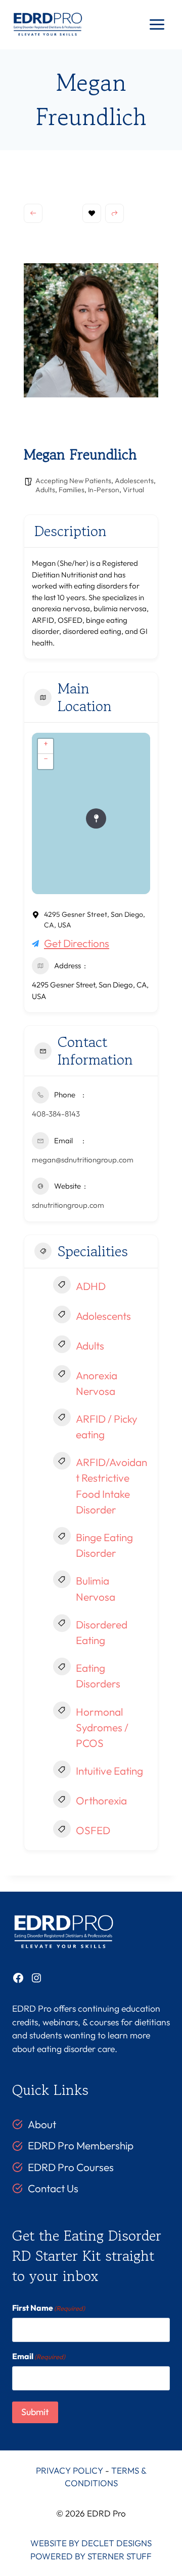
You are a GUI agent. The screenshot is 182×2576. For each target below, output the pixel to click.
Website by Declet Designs (91, 2543)
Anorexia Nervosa (97, 1383)
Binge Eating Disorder (104, 1545)
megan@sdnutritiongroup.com (83, 1160)
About (42, 2124)
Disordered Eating (102, 1632)
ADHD (91, 1286)
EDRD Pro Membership (81, 2145)
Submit (35, 2412)
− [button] (46, 758)
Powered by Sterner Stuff (91, 2556)
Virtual (133, 490)
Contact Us (53, 2188)
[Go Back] (33, 213)
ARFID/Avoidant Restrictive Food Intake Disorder (111, 1486)
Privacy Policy (70, 2470)
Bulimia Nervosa (96, 1588)
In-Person (104, 490)
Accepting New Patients (73, 481)
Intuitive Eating (109, 1771)
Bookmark (92, 213)
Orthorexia (101, 1800)
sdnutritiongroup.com (68, 1205)
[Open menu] (157, 25)
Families (72, 490)
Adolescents (134, 481)
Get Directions (77, 943)
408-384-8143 (56, 1114)
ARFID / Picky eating (107, 1426)
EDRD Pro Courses (71, 2167)
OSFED (93, 1830)
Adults (45, 490)
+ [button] (46, 743)
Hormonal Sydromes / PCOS (102, 1727)
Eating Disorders (98, 1676)
